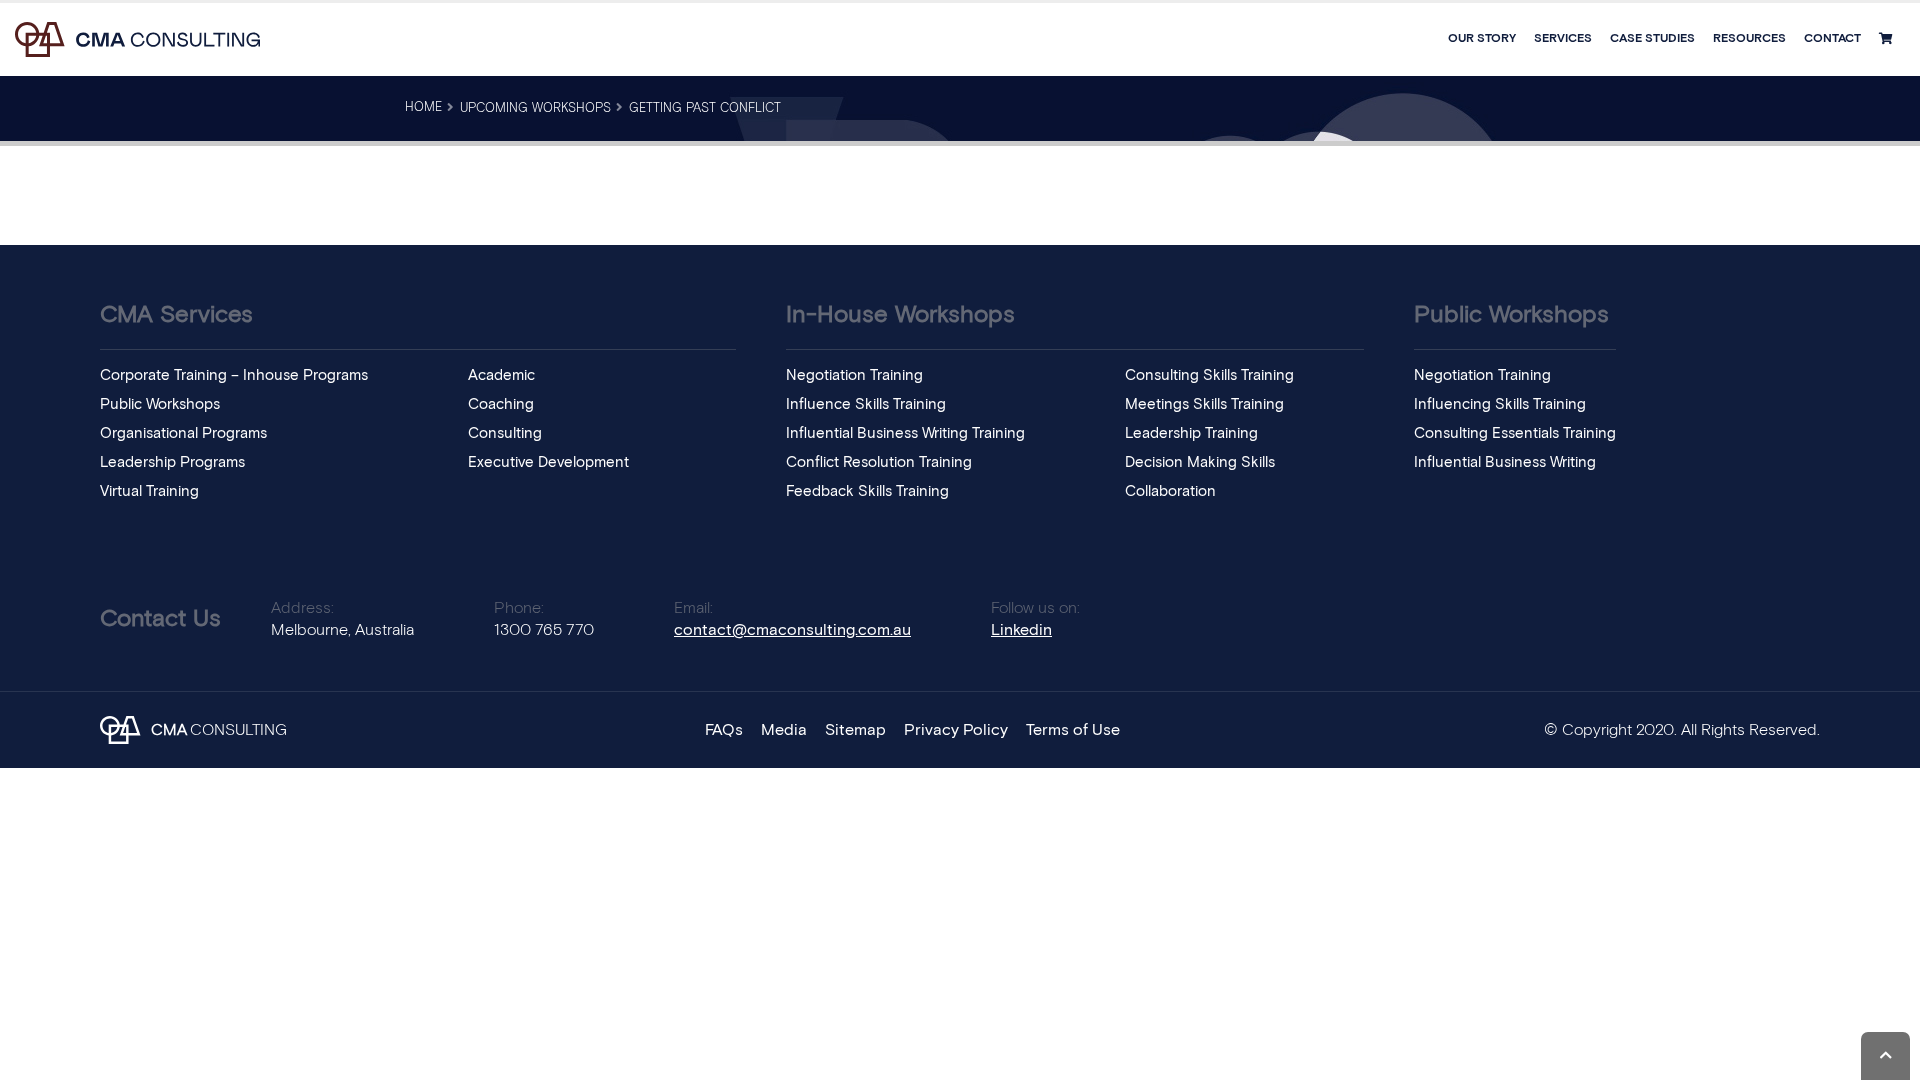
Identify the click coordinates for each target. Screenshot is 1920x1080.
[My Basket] (1888, 39)
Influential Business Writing (1505, 462)
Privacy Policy (956, 730)
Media (784, 730)
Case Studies (1652, 39)
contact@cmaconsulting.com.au (792, 630)
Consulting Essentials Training (1515, 433)
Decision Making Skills (1200, 462)
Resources (1749, 39)
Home (423, 107)
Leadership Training (1191, 433)
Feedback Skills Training (867, 491)
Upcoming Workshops (535, 108)
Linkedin (1021, 630)
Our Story (1482, 39)
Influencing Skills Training (1500, 404)
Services (1563, 39)
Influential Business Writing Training (905, 433)
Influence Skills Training (866, 404)
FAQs (724, 730)
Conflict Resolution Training (879, 462)
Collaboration (1170, 491)
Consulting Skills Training (1209, 375)
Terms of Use (1073, 730)
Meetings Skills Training (1204, 404)
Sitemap (855, 730)
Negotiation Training (854, 375)
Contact (1832, 39)
